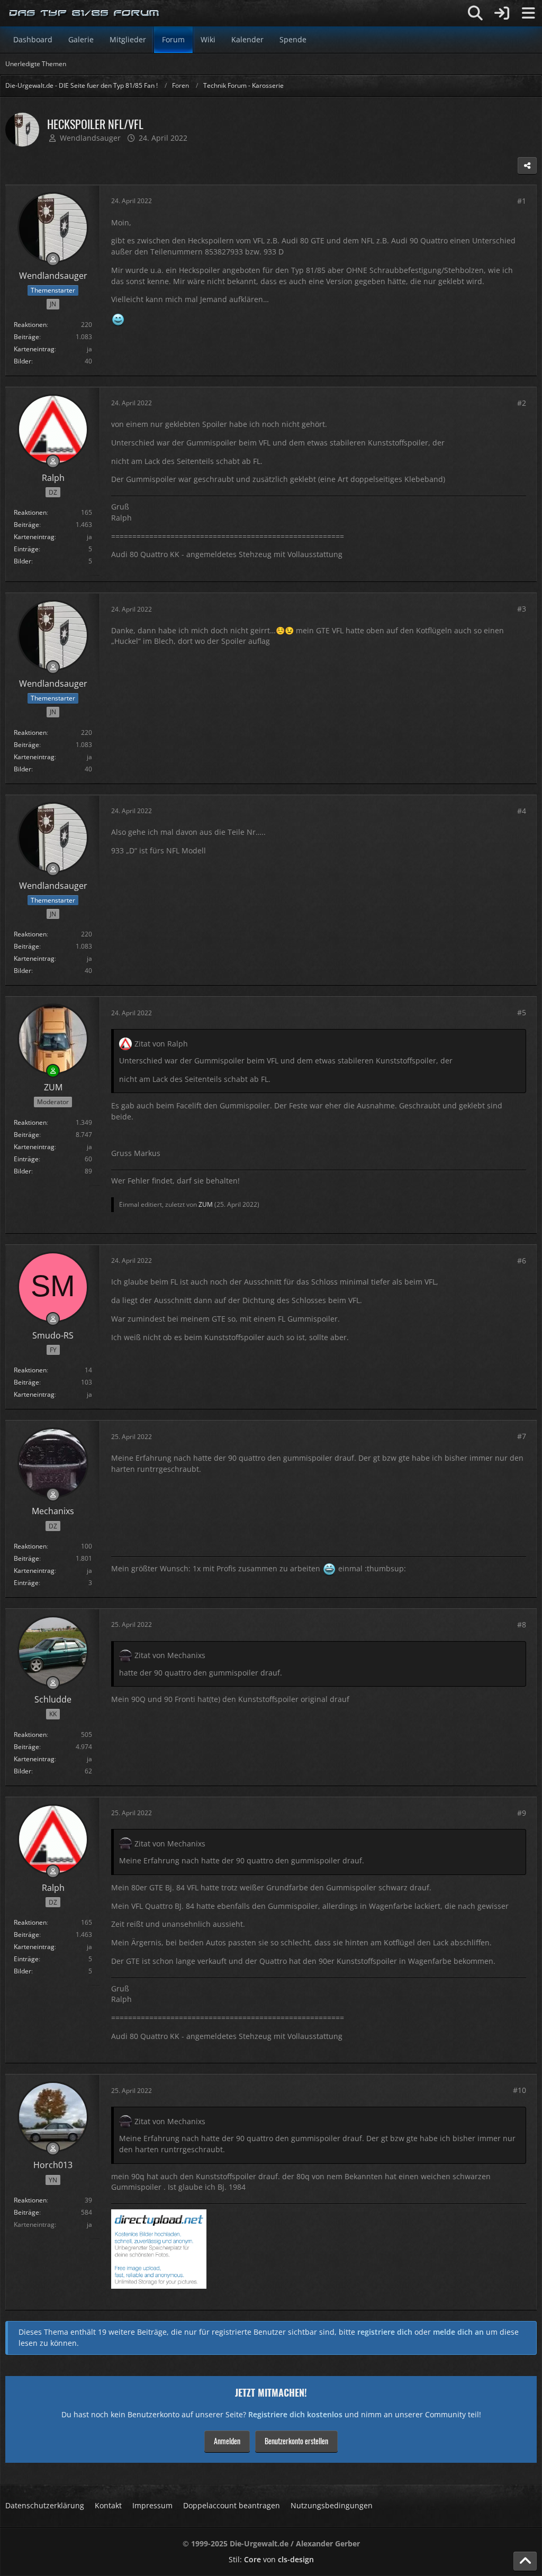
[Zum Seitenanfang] (525, 2561)
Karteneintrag (34, 349)
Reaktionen (30, 325)
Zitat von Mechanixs (170, 1655)
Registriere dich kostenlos (295, 2414)
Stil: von (271, 2559)
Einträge (26, 549)
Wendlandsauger (90, 138)
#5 (522, 1012)
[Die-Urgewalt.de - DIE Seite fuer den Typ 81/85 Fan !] (85, 13)
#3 (522, 609)
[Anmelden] (502, 13)
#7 (522, 1436)
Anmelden (227, 2441)
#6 (522, 1260)
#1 (522, 201)
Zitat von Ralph (161, 1044)
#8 (522, 1624)
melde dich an (458, 2332)
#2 (522, 403)
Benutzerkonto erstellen (296, 2441)
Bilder (22, 361)
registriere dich (385, 2332)
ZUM (206, 1204)
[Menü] (528, 13)
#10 (520, 2090)
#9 (522, 1813)
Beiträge (26, 337)
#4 (522, 811)
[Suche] (475, 13)
